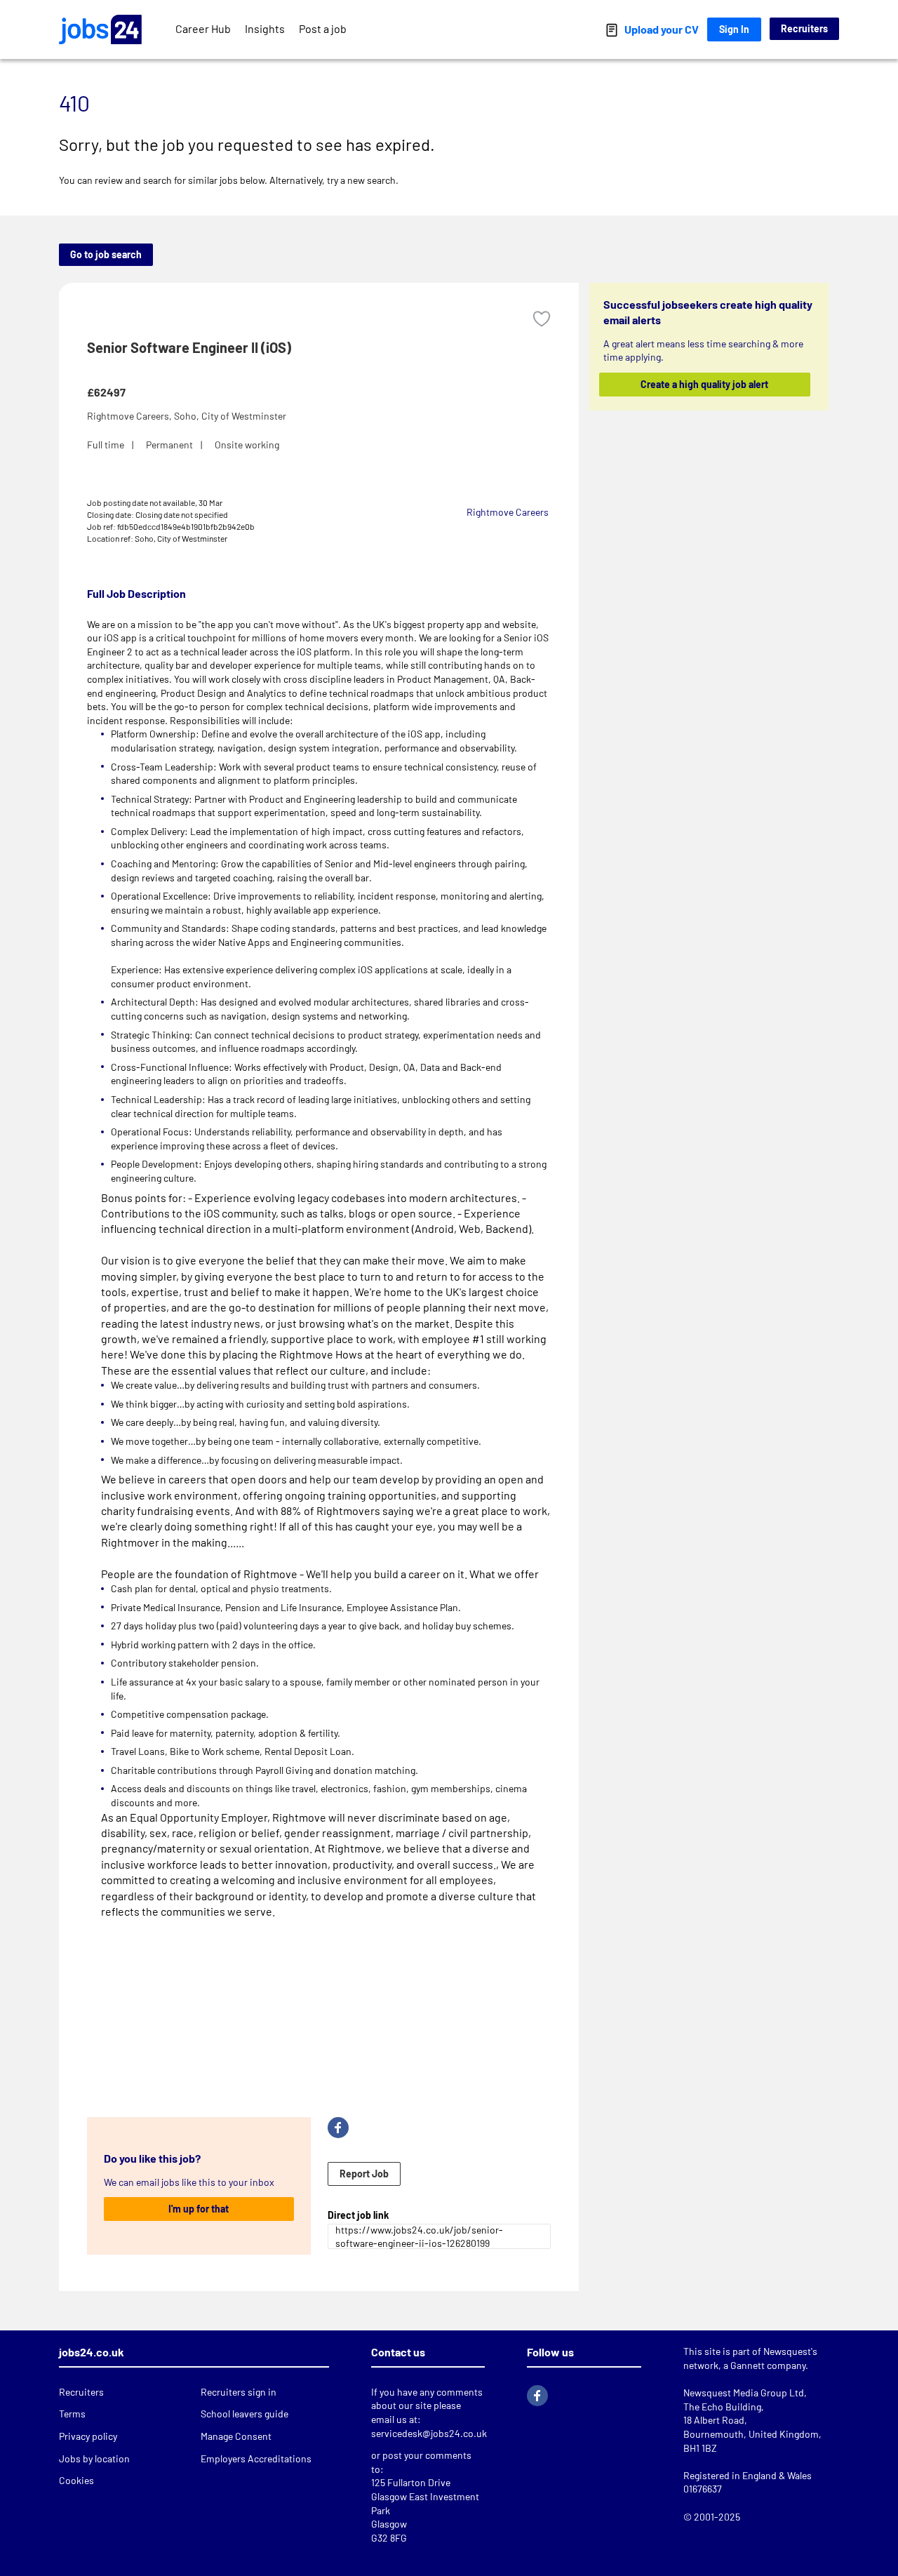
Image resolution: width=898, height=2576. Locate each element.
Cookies (76, 2480)
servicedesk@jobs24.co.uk (429, 2433)
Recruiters (804, 28)
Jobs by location (94, 2458)
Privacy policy (88, 2436)
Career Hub (203, 28)
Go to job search (106, 254)
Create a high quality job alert (705, 384)
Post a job (323, 28)
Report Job (364, 2174)
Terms (72, 2414)
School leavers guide (244, 2414)
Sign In (734, 29)
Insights (265, 28)
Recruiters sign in (239, 2392)
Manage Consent (236, 2436)
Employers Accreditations (256, 2458)
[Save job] (542, 319)
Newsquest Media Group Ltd (744, 2393)
